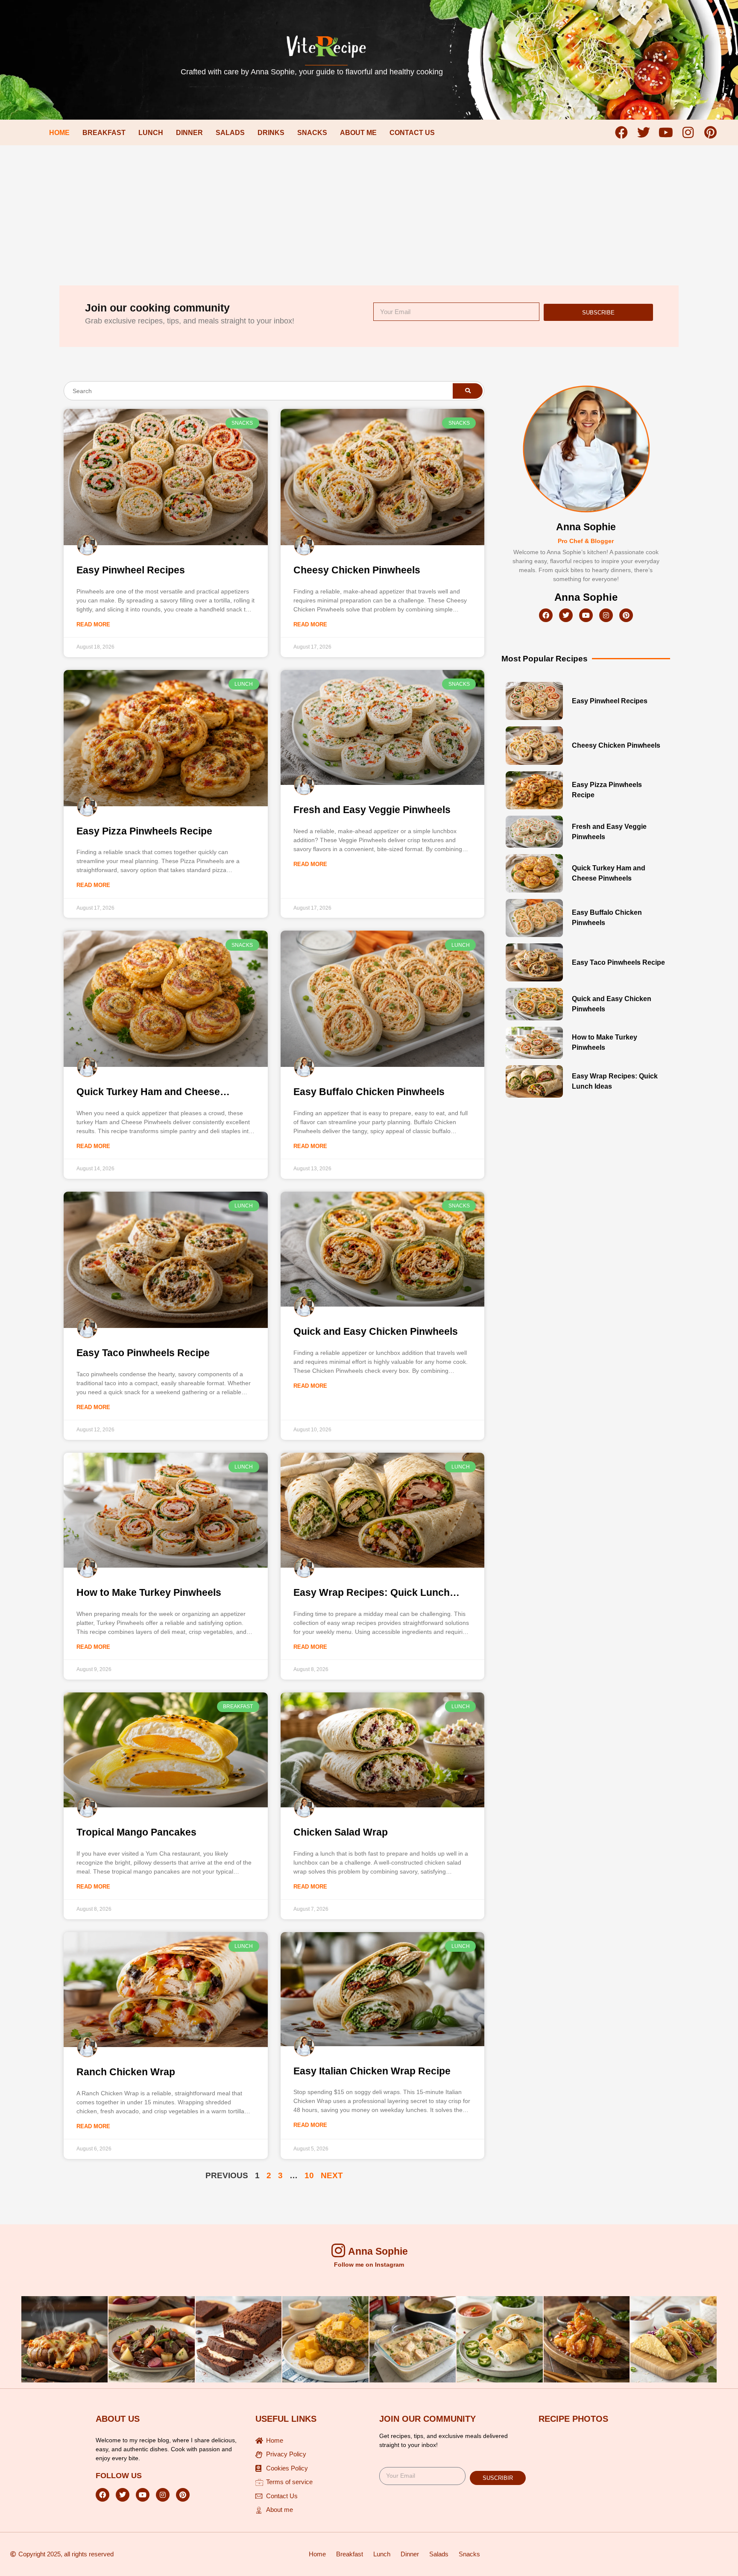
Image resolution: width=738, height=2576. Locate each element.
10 (309, 2175)
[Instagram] (688, 132)
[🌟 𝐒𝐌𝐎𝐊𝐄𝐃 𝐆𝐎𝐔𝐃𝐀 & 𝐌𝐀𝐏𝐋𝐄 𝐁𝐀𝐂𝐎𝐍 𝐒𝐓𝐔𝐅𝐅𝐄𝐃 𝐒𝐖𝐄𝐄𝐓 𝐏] (64, 2339)
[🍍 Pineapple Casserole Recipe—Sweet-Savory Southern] (325, 2339)
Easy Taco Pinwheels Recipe (143, 1353)
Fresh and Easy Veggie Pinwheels (372, 810)
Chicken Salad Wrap (341, 1832)
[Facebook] (621, 132)
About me (358, 133)
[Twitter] (644, 132)
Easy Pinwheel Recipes (131, 570)
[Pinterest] (710, 132)
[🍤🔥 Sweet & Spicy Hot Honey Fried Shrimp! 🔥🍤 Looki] (587, 2339)
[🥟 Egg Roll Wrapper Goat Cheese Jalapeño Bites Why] (500, 2339)
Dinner (189, 133)
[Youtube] (666, 132)
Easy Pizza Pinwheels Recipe (144, 831)
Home (59, 133)
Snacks (312, 133)
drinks (271, 133)
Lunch (151, 133)
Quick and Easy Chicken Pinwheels (376, 1331)
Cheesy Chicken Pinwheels (357, 570)
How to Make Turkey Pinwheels (149, 1592)
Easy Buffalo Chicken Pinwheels (369, 1092)
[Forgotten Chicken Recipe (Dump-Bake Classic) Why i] (413, 2339)
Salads (230, 133)
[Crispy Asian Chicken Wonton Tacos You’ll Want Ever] (674, 2339)
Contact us (412, 133)
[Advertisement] (369, 209)
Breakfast (104, 133)
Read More (93, 624)
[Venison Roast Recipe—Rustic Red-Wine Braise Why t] (152, 2339)
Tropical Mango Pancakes (136, 1832)
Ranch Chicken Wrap (126, 2072)
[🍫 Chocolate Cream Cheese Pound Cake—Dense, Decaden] (239, 2339)
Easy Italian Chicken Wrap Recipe (372, 2071)
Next (332, 2175)
